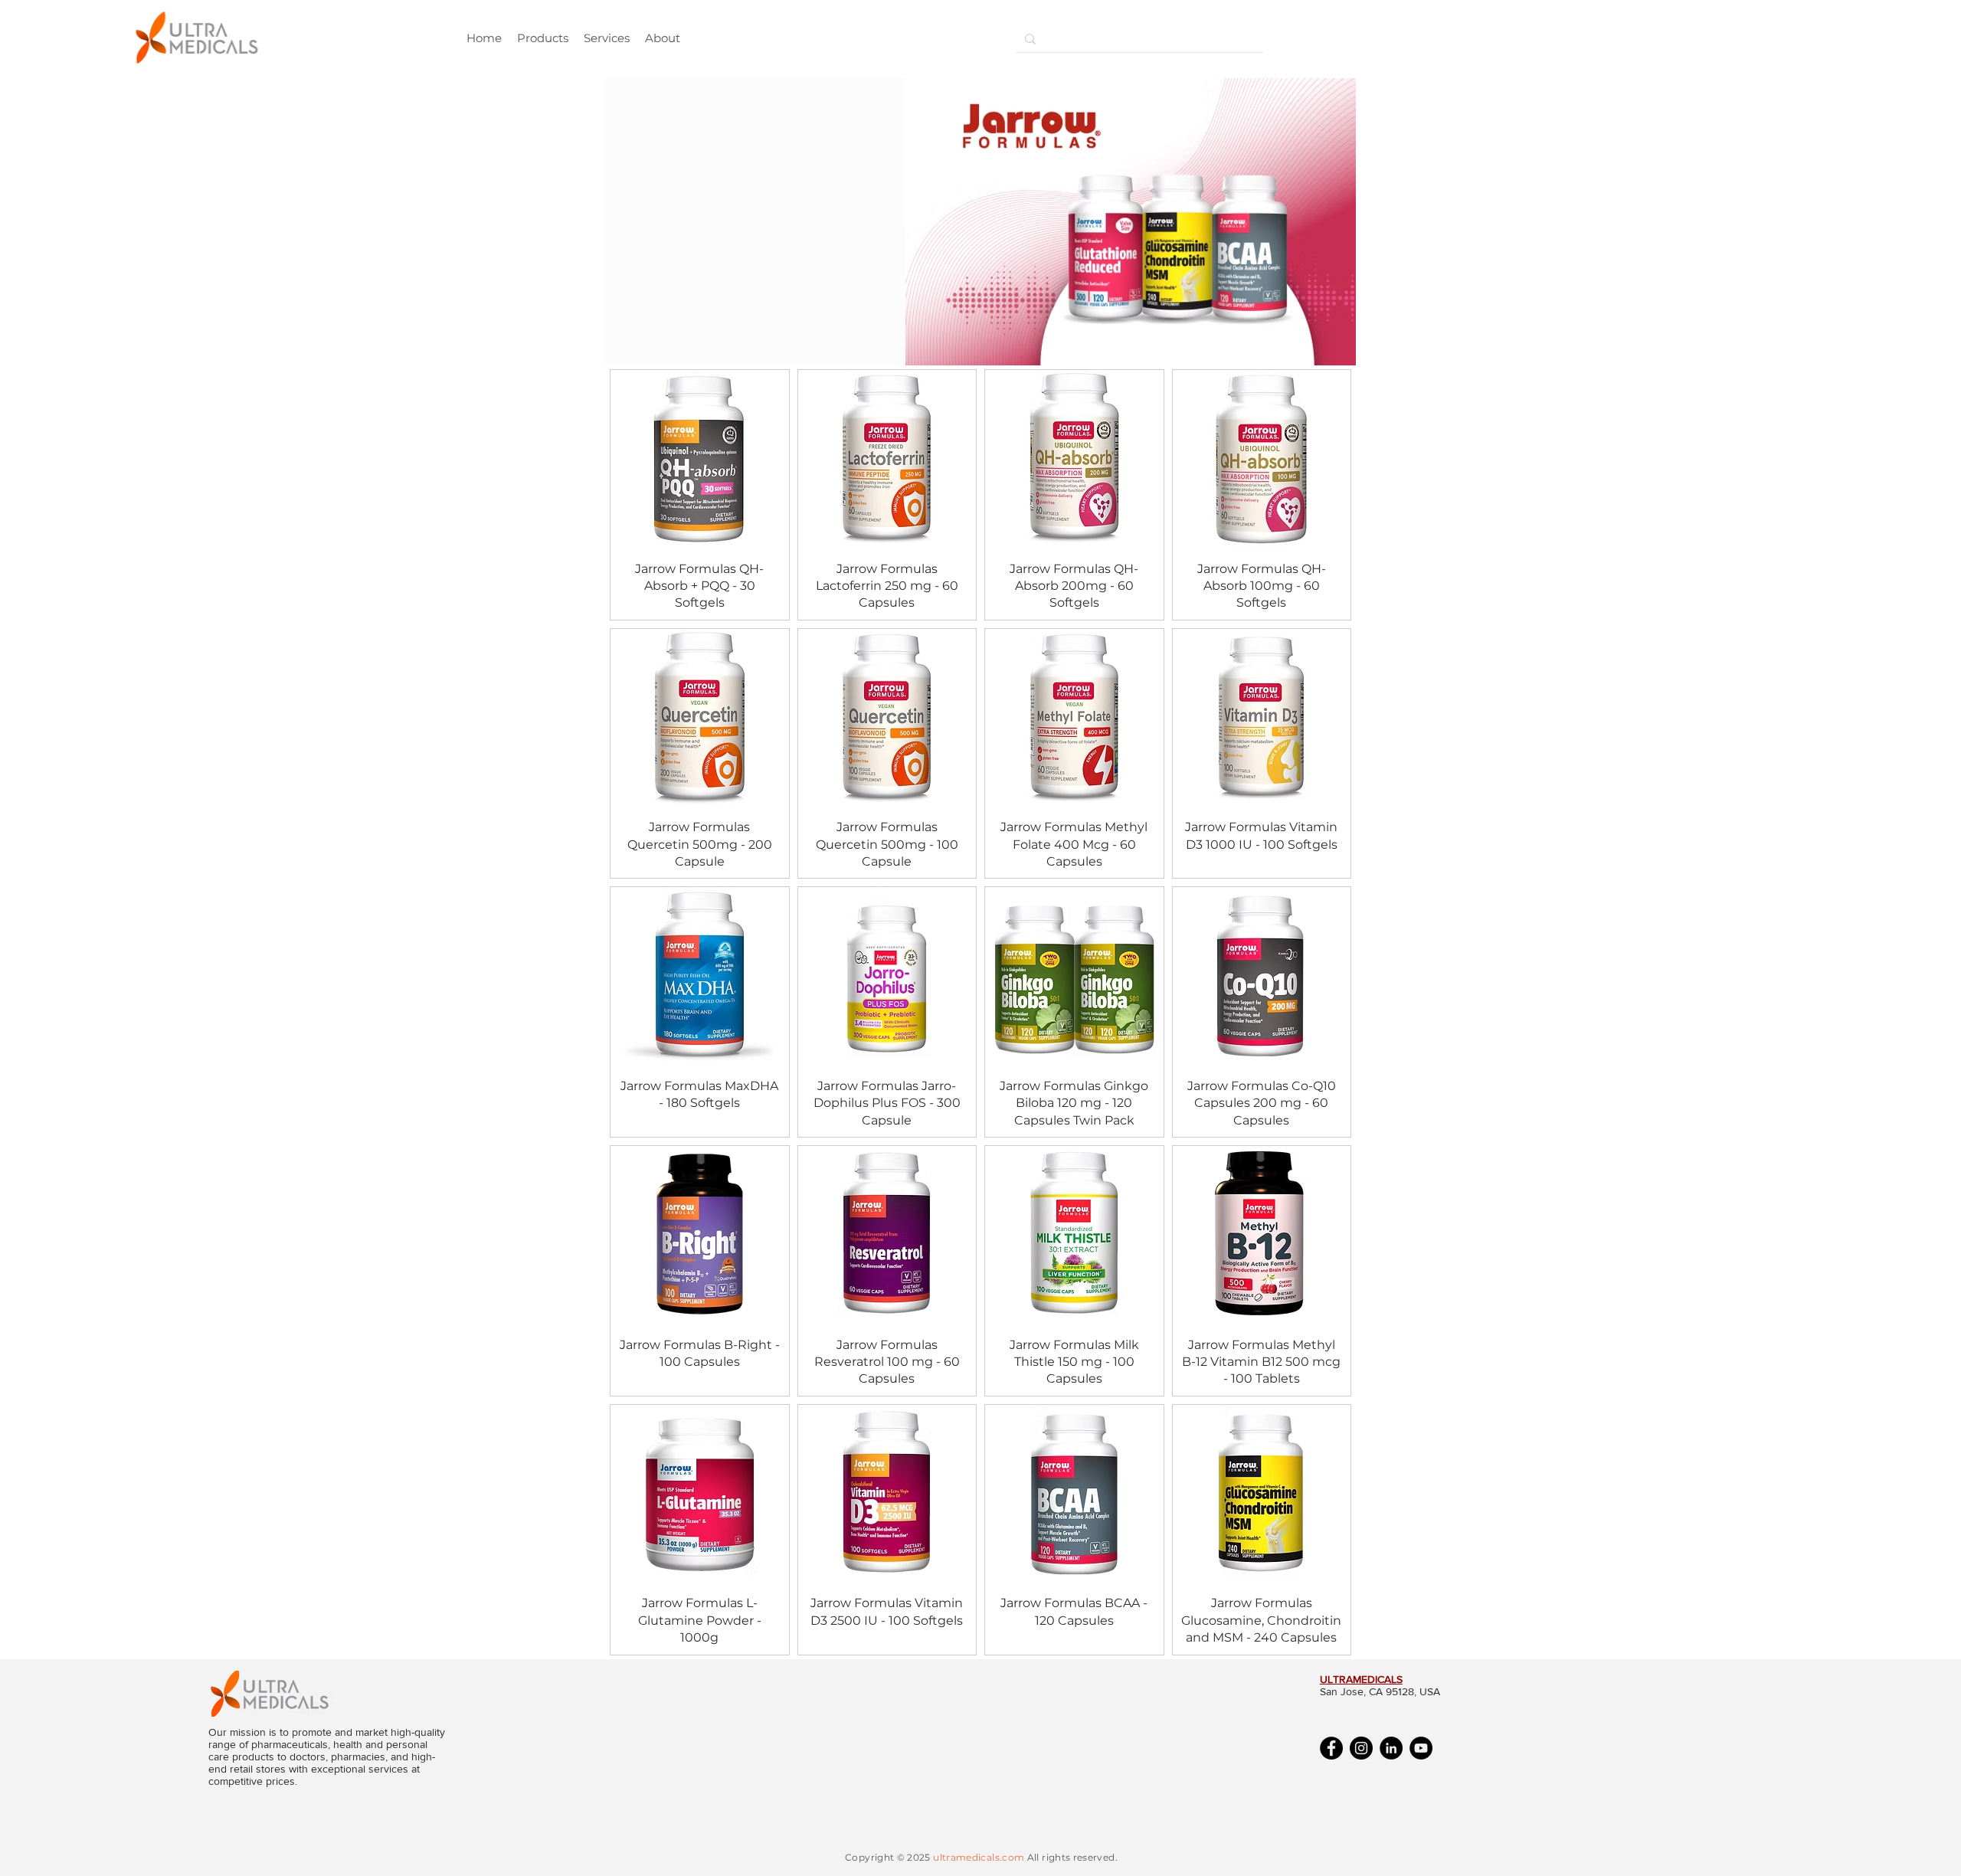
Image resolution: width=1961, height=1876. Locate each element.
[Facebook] (1331, 1748)
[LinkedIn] (1391, 1748)
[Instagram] (1361, 1748)
